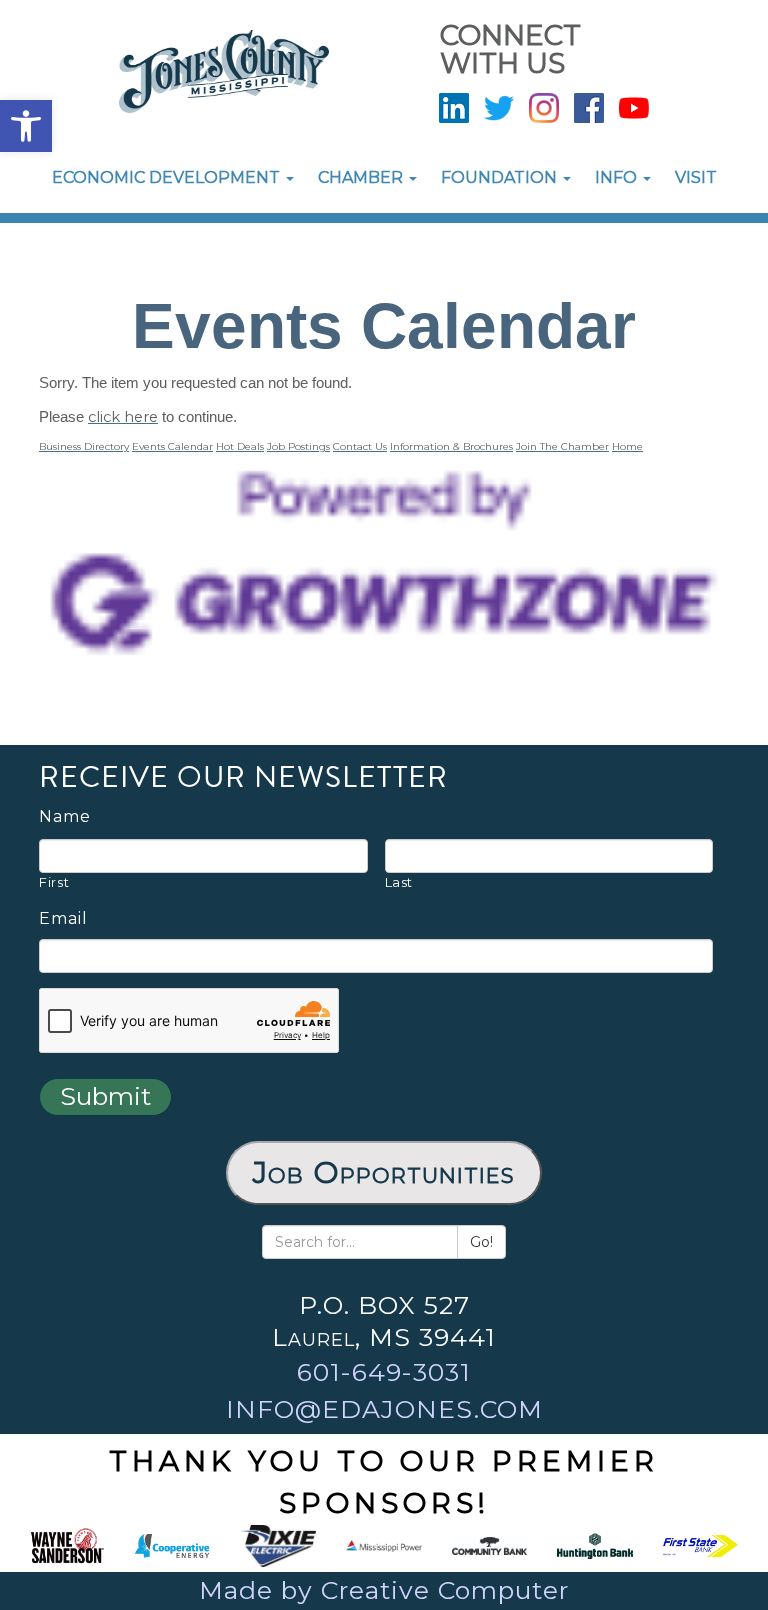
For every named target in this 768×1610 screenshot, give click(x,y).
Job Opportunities (384, 1172)
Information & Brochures (451, 446)
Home (627, 446)
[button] (26, 126)
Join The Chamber (562, 446)
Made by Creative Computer (384, 1590)
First (54, 882)
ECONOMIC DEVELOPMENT (168, 177)
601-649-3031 (384, 1372)
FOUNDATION (501, 177)
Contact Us (360, 446)
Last (399, 882)
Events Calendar (172, 446)
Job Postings (298, 446)
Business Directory (84, 446)
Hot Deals (240, 446)
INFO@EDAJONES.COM (384, 1409)
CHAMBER (362, 177)
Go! (481, 1242)
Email (63, 919)
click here (123, 417)
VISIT (696, 177)
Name (65, 817)
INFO (618, 177)
